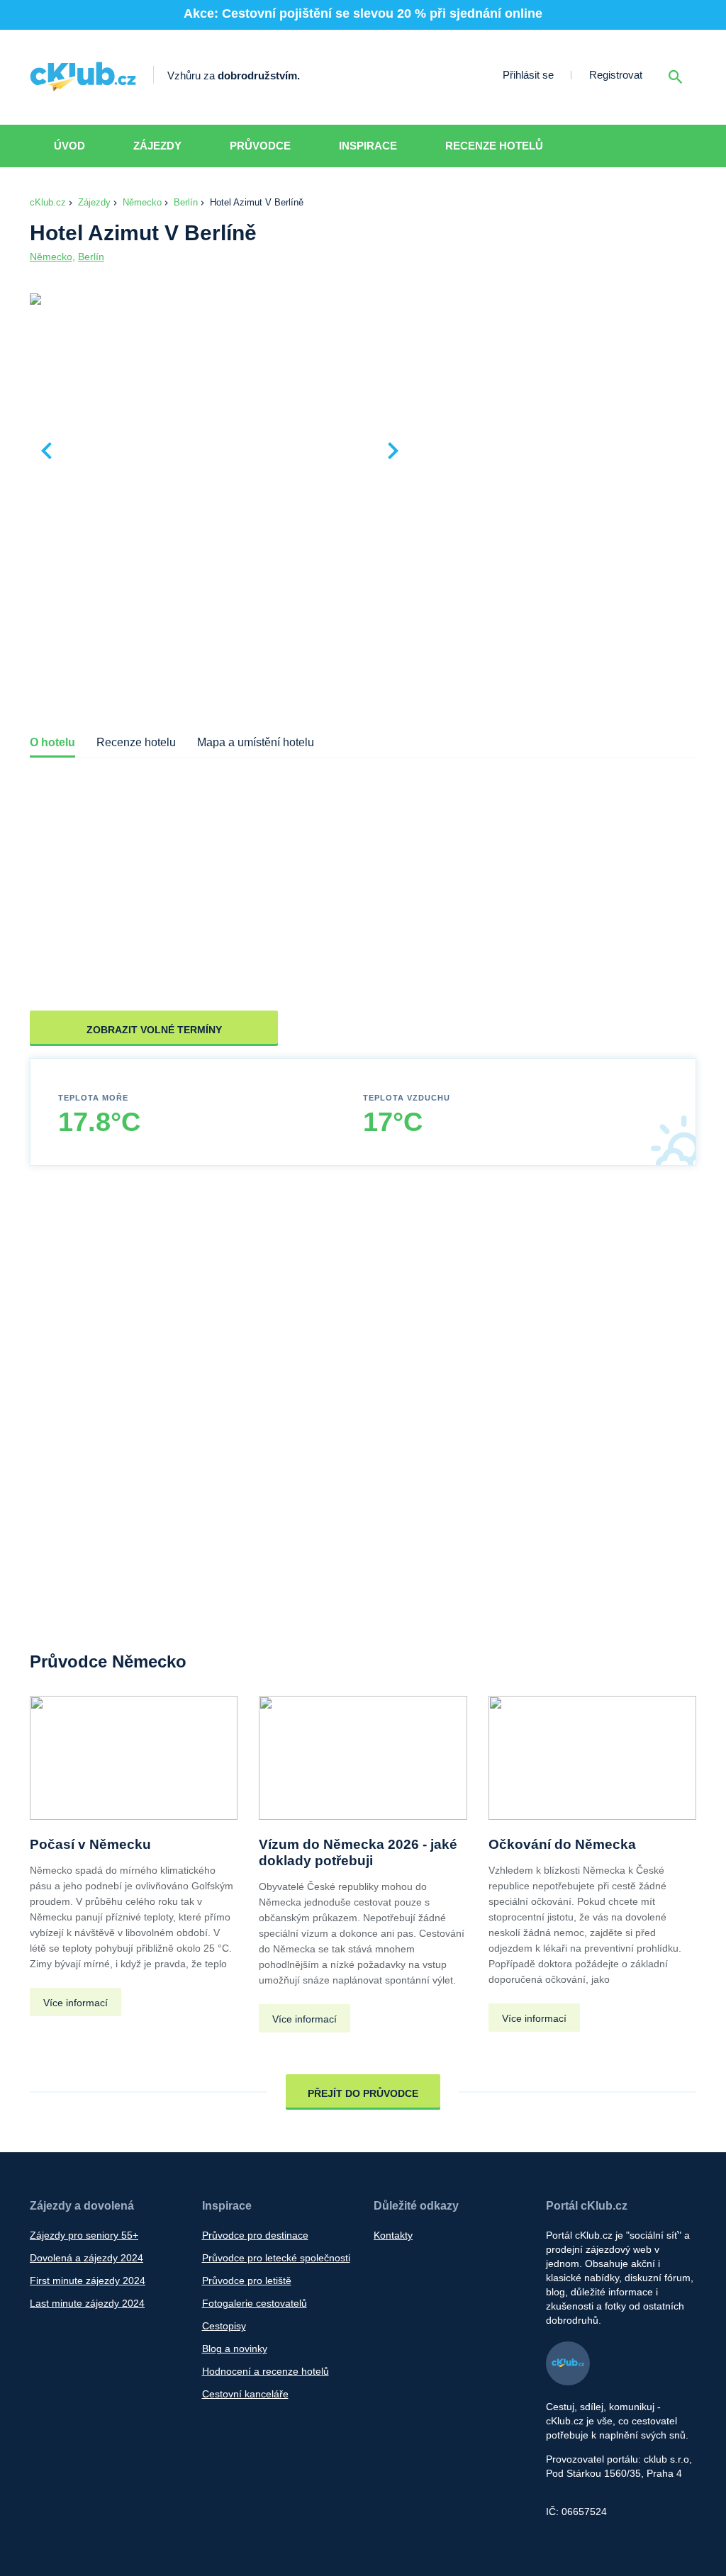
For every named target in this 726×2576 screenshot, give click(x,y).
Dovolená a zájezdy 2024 (86, 2258)
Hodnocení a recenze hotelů (266, 2371)
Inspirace (368, 146)
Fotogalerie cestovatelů (255, 2303)
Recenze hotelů (494, 146)
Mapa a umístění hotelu (256, 742)
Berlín (186, 202)
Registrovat (616, 75)
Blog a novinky (235, 2349)
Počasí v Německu (90, 1844)
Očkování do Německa (562, 1844)
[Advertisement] (557, 398)
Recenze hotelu (136, 742)
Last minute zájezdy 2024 (87, 2303)
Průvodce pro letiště (247, 2280)
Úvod (69, 146)
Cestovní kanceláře (245, 2394)
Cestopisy (224, 2326)
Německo (142, 202)
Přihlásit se (528, 75)
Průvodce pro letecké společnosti (276, 2258)
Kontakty (393, 2235)
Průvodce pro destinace (255, 2235)
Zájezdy (157, 146)
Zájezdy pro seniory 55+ (84, 2235)
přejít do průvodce (363, 2093)
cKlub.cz (48, 202)
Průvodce (260, 146)
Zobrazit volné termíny (154, 1030)
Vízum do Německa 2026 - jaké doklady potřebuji (358, 1852)
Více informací (76, 2003)
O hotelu (52, 742)
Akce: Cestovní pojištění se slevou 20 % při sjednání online (363, 13)
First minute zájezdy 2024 (88, 2280)
